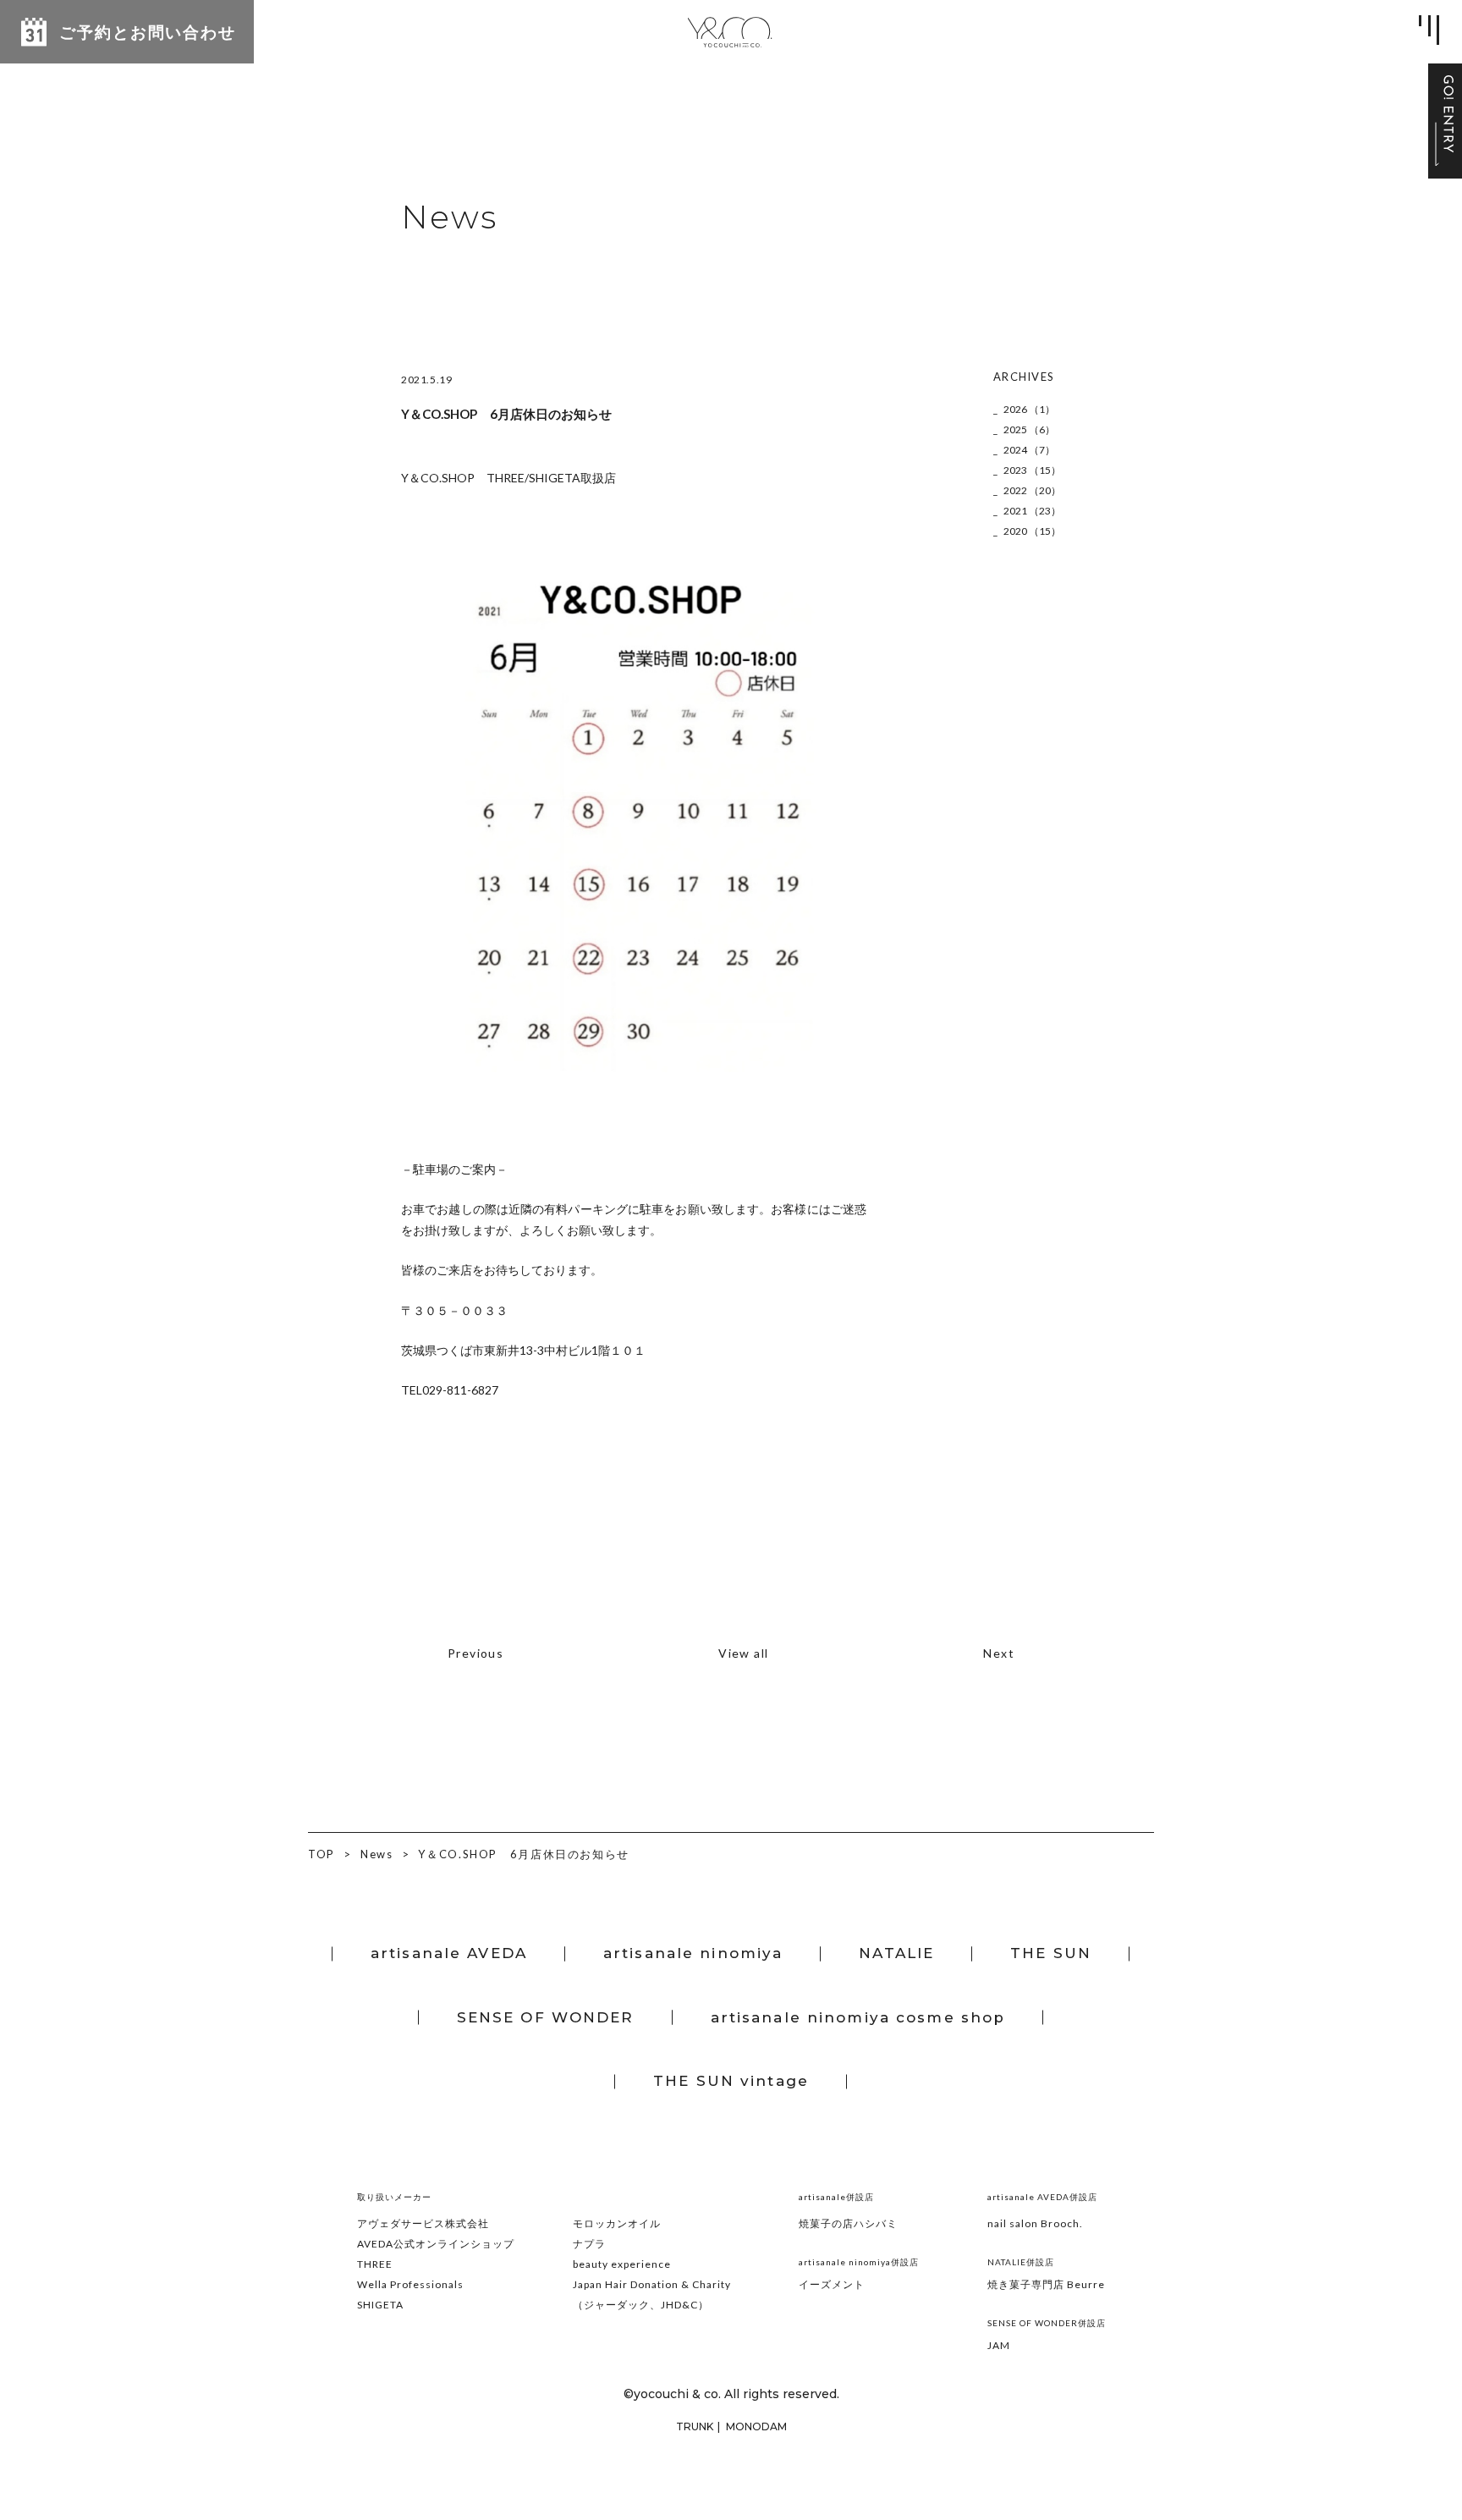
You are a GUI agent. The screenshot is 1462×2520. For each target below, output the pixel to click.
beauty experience (622, 2264)
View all (743, 1653)
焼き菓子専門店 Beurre (1046, 2284)
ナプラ (589, 2244)
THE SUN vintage (731, 2081)
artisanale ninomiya (693, 1953)
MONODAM (756, 2426)
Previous (475, 1653)
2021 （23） (1032, 511)
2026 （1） (1029, 409)
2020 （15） (1032, 531)
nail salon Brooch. (1035, 2223)
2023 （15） (1032, 470)
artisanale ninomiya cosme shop (858, 2017)
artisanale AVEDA (449, 1953)
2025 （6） (1029, 429)
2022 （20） (1032, 490)
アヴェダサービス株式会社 (423, 2223)
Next (999, 1653)
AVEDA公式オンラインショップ (436, 2244)
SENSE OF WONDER (546, 2017)
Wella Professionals (410, 2284)
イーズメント (832, 2284)
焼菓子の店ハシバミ (848, 2223)
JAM (999, 2345)
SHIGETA (380, 2305)
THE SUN (1051, 1953)
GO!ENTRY (1445, 121)
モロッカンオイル (617, 2223)
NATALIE (896, 1953)
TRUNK (695, 2426)
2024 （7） (1029, 450)
